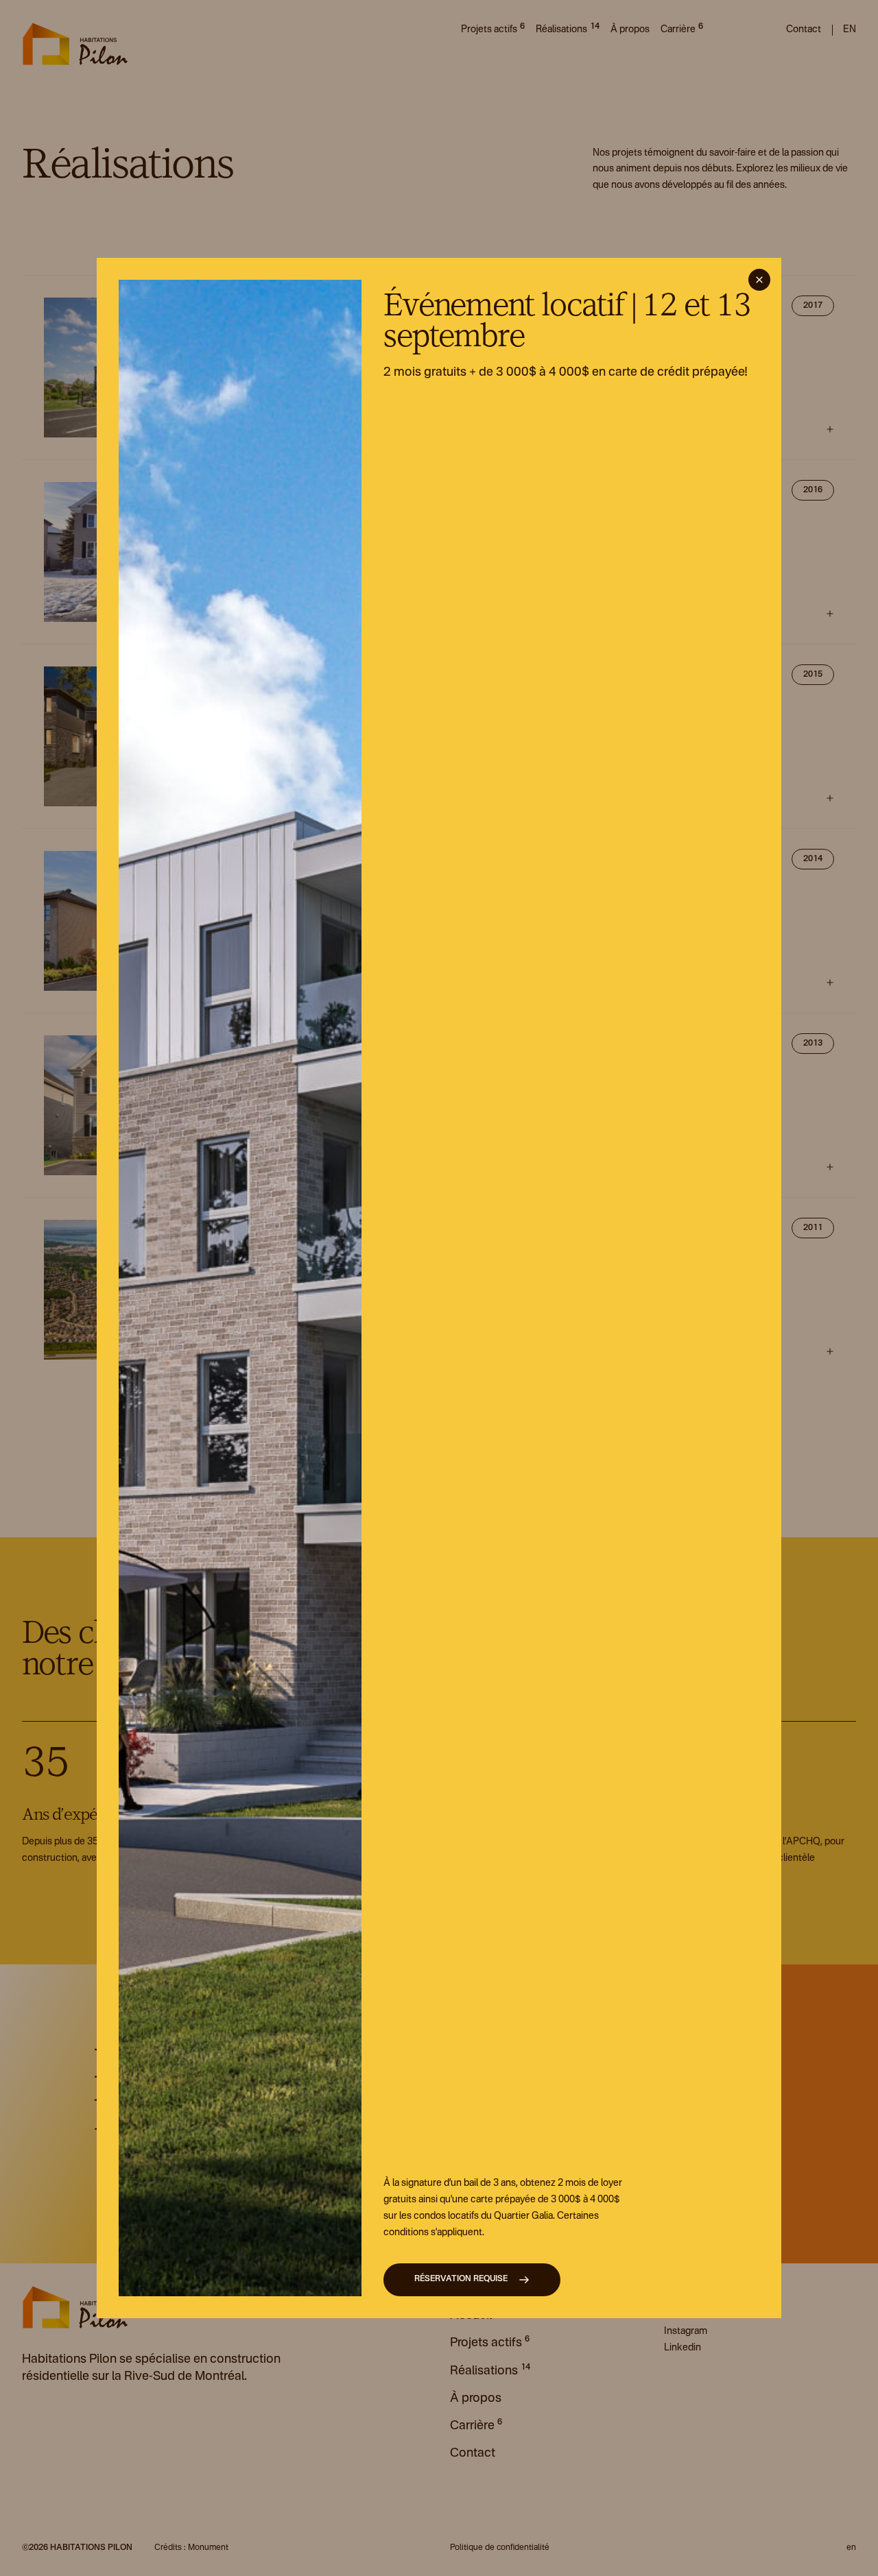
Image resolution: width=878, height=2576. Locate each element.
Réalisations (568, 28)
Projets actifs (493, 28)
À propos (630, 29)
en (850, 29)
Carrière (682, 28)
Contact (804, 29)
